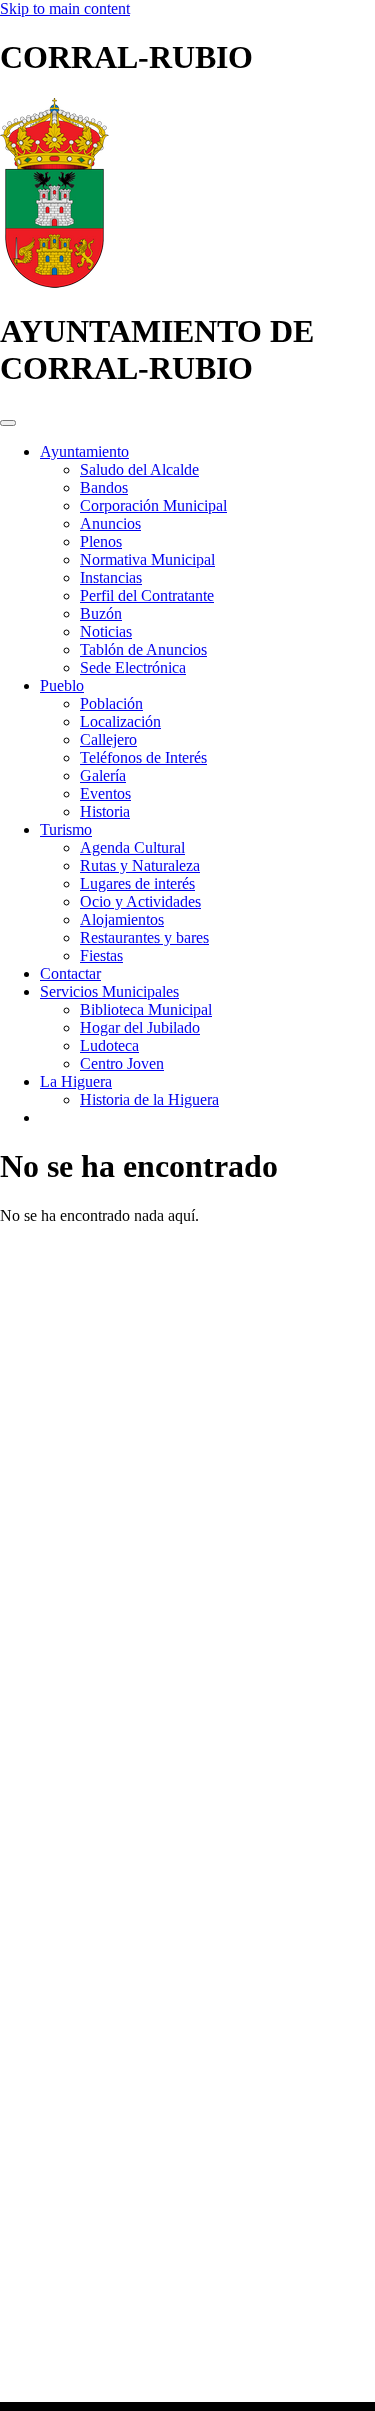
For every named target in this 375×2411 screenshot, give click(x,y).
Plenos (101, 541)
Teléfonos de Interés (143, 757)
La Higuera (76, 1081)
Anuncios (110, 523)
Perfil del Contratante (147, 595)
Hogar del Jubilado (140, 1027)
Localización (120, 721)
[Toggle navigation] (8, 423)
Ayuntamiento (84, 451)
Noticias (106, 631)
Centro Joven (122, 1063)
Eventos (105, 793)
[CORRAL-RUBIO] (54, 282)
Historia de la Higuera (149, 1099)
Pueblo (62, 685)
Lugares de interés (137, 883)
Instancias (111, 577)
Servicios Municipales (109, 991)
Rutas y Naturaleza (140, 865)
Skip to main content (65, 8)
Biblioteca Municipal (146, 1009)
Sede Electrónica (133, 667)
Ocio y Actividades (140, 901)
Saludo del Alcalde (139, 469)
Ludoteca (109, 1045)
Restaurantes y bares (144, 937)
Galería (103, 775)
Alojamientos (122, 919)
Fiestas (101, 955)
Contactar (70, 973)
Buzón (101, 613)
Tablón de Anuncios (143, 649)
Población (111, 703)
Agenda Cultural (132, 847)
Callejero (108, 739)
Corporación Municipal (153, 505)
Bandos (104, 487)
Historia (105, 811)
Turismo (66, 829)
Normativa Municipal (147, 559)
